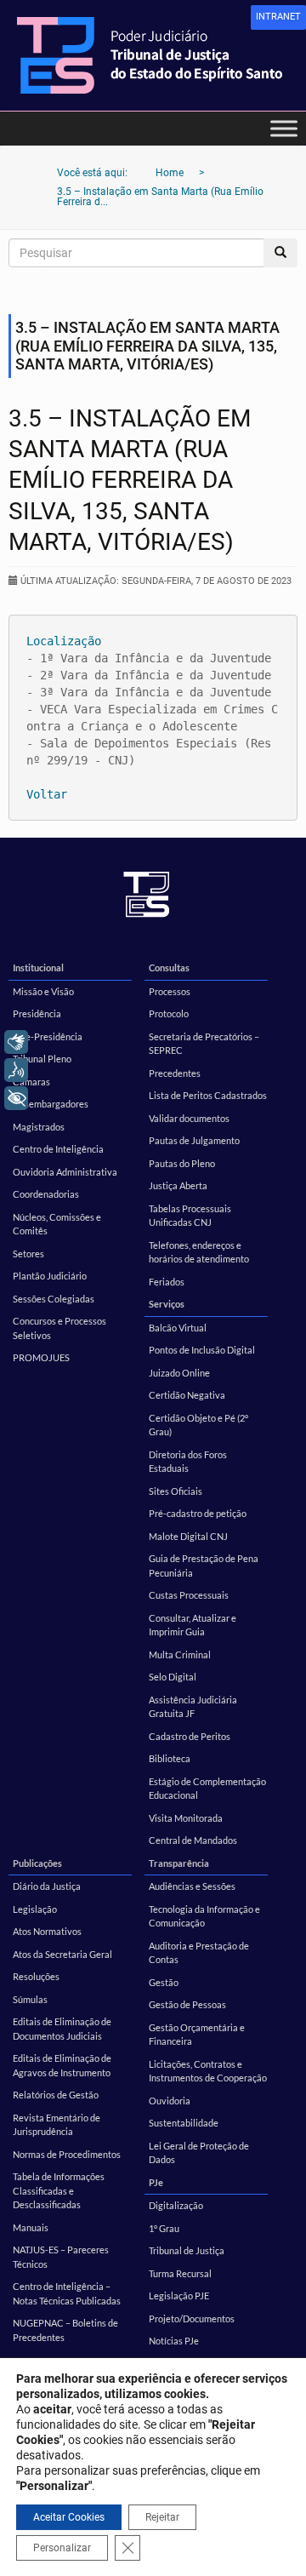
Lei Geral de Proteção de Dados (199, 2153)
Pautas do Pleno (182, 1163)
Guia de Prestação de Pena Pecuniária (204, 1566)
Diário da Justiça (47, 1886)
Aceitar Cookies (69, 2517)
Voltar (47, 794)
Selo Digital (173, 1677)
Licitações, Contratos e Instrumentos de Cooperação (208, 2071)
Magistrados (39, 1127)
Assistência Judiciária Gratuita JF (193, 1707)
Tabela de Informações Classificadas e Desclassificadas (59, 2190)
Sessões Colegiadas (54, 1299)
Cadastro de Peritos (190, 1736)
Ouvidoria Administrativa (65, 1172)
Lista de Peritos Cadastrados (208, 1095)
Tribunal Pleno (42, 1059)
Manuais (31, 2227)
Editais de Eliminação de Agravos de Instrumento (62, 2065)
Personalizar (62, 2548)
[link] (278, 17)
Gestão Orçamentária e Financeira (197, 2035)
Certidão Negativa (187, 1395)
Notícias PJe (174, 2341)
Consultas (169, 967)
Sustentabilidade (184, 2123)
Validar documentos (189, 1118)
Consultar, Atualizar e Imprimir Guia (193, 1625)
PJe (156, 2182)
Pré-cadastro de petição (198, 1513)
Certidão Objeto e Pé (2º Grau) (198, 1425)
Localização (64, 641)
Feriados (167, 1282)
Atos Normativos (47, 1931)
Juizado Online (179, 1373)
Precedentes (175, 1073)
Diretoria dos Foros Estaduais (188, 1462)
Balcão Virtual (178, 1328)
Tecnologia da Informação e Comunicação (204, 1916)
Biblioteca (170, 1758)
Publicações (37, 1863)
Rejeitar (162, 2517)
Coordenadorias (46, 1194)
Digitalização (176, 2205)
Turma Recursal (180, 2273)
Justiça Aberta (178, 1185)
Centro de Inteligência (58, 1149)
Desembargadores (51, 1104)
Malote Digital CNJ (188, 1536)
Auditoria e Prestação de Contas (199, 1953)
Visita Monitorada (186, 1818)
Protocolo (169, 1013)
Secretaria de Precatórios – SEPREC (204, 1044)
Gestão (164, 1982)
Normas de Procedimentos (67, 2154)
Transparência (179, 1863)
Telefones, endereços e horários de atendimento (199, 1252)
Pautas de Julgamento (194, 1140)
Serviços (167, 1304)
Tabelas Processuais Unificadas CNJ (190, 1216)
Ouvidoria (170, 2101)
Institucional (38, 967)
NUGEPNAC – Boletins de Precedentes (65, 2330)
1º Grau (164, 2228)
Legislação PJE (179, 2296)
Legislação (35, 1909)
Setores (28, 1254)
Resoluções (36, 1976)
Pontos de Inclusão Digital (202, 1350)
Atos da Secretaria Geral (62, 1954)
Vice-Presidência (48, 1036)
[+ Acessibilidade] (16, 1098)
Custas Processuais (189, 1595)
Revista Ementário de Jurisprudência (57, 2125)
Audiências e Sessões (192, 1886)
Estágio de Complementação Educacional (207, 1789)
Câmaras (31, 1082)
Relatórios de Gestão (56, 2095)
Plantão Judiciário (50, 1276)
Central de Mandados (193, 1840)
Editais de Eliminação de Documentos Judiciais (62, 2029)
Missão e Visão (43, 991)
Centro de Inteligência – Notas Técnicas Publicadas (67, 2293)
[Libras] (16, 1042)
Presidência (37, 1013)
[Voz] (16, 1070)
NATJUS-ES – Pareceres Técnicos (61, 2257)
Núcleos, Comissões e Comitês (57, 1224)
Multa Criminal (180, 1654)
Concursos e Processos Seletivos (59, 1328)
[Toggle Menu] (284, 128)
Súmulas (30, 1999)
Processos (170, 991)
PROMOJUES (41, 1357)
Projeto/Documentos (192, 2318)
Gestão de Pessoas (187, 2004)
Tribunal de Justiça (187, 2250)
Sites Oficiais (176, 1491)
